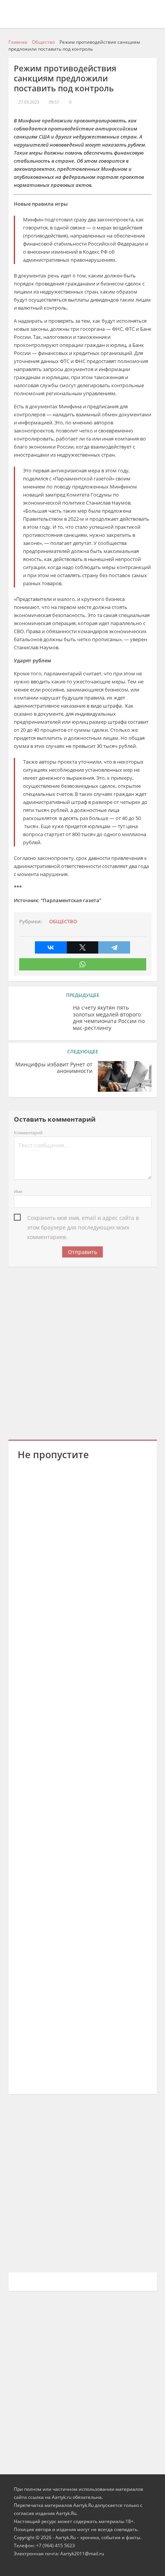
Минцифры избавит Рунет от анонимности (54, 1068)
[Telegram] (114, 947)
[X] (83, 947)
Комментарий (28, 1133)
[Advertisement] (82, 1352)
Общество (63, 922)
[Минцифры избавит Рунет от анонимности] (125, 1076)
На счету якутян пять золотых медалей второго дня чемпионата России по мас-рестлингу (109, 1018)
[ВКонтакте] (51, 947)
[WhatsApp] (83, 964)
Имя (18, 1191)
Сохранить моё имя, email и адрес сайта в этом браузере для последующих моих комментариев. (83, 1218)
